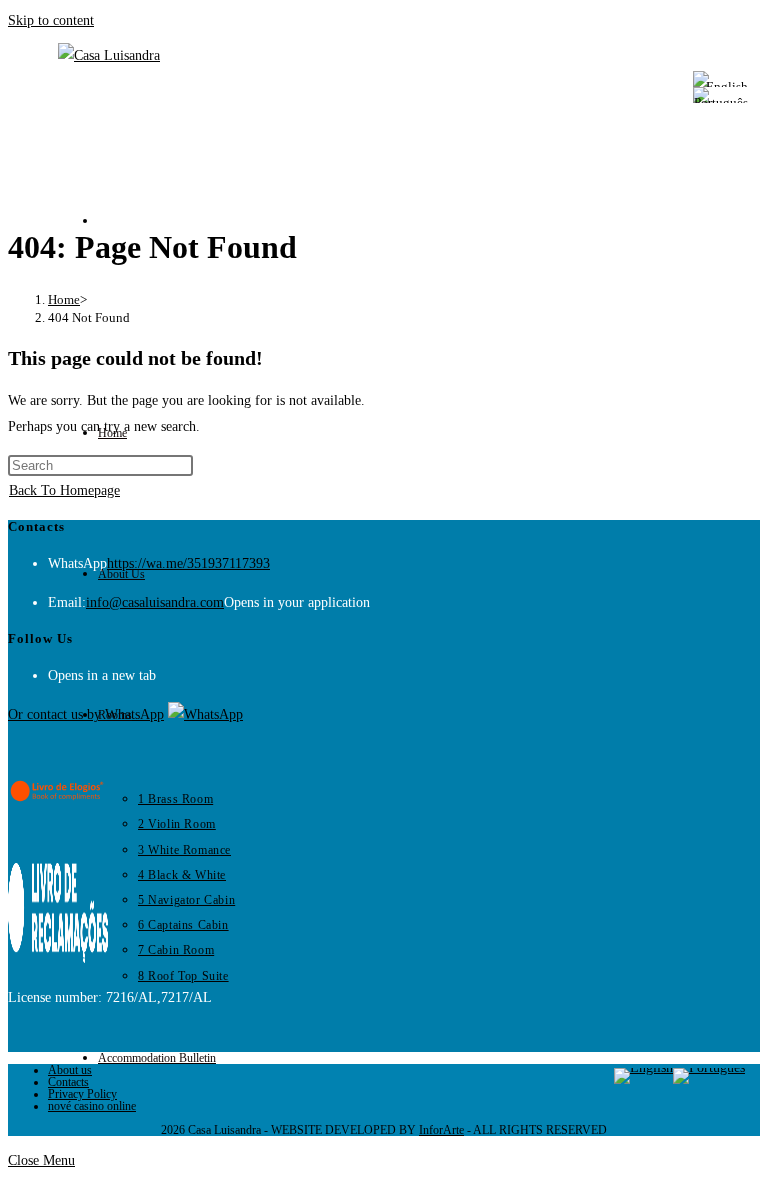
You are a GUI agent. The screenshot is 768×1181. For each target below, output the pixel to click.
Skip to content (51, 20)
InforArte (441, 1130)
